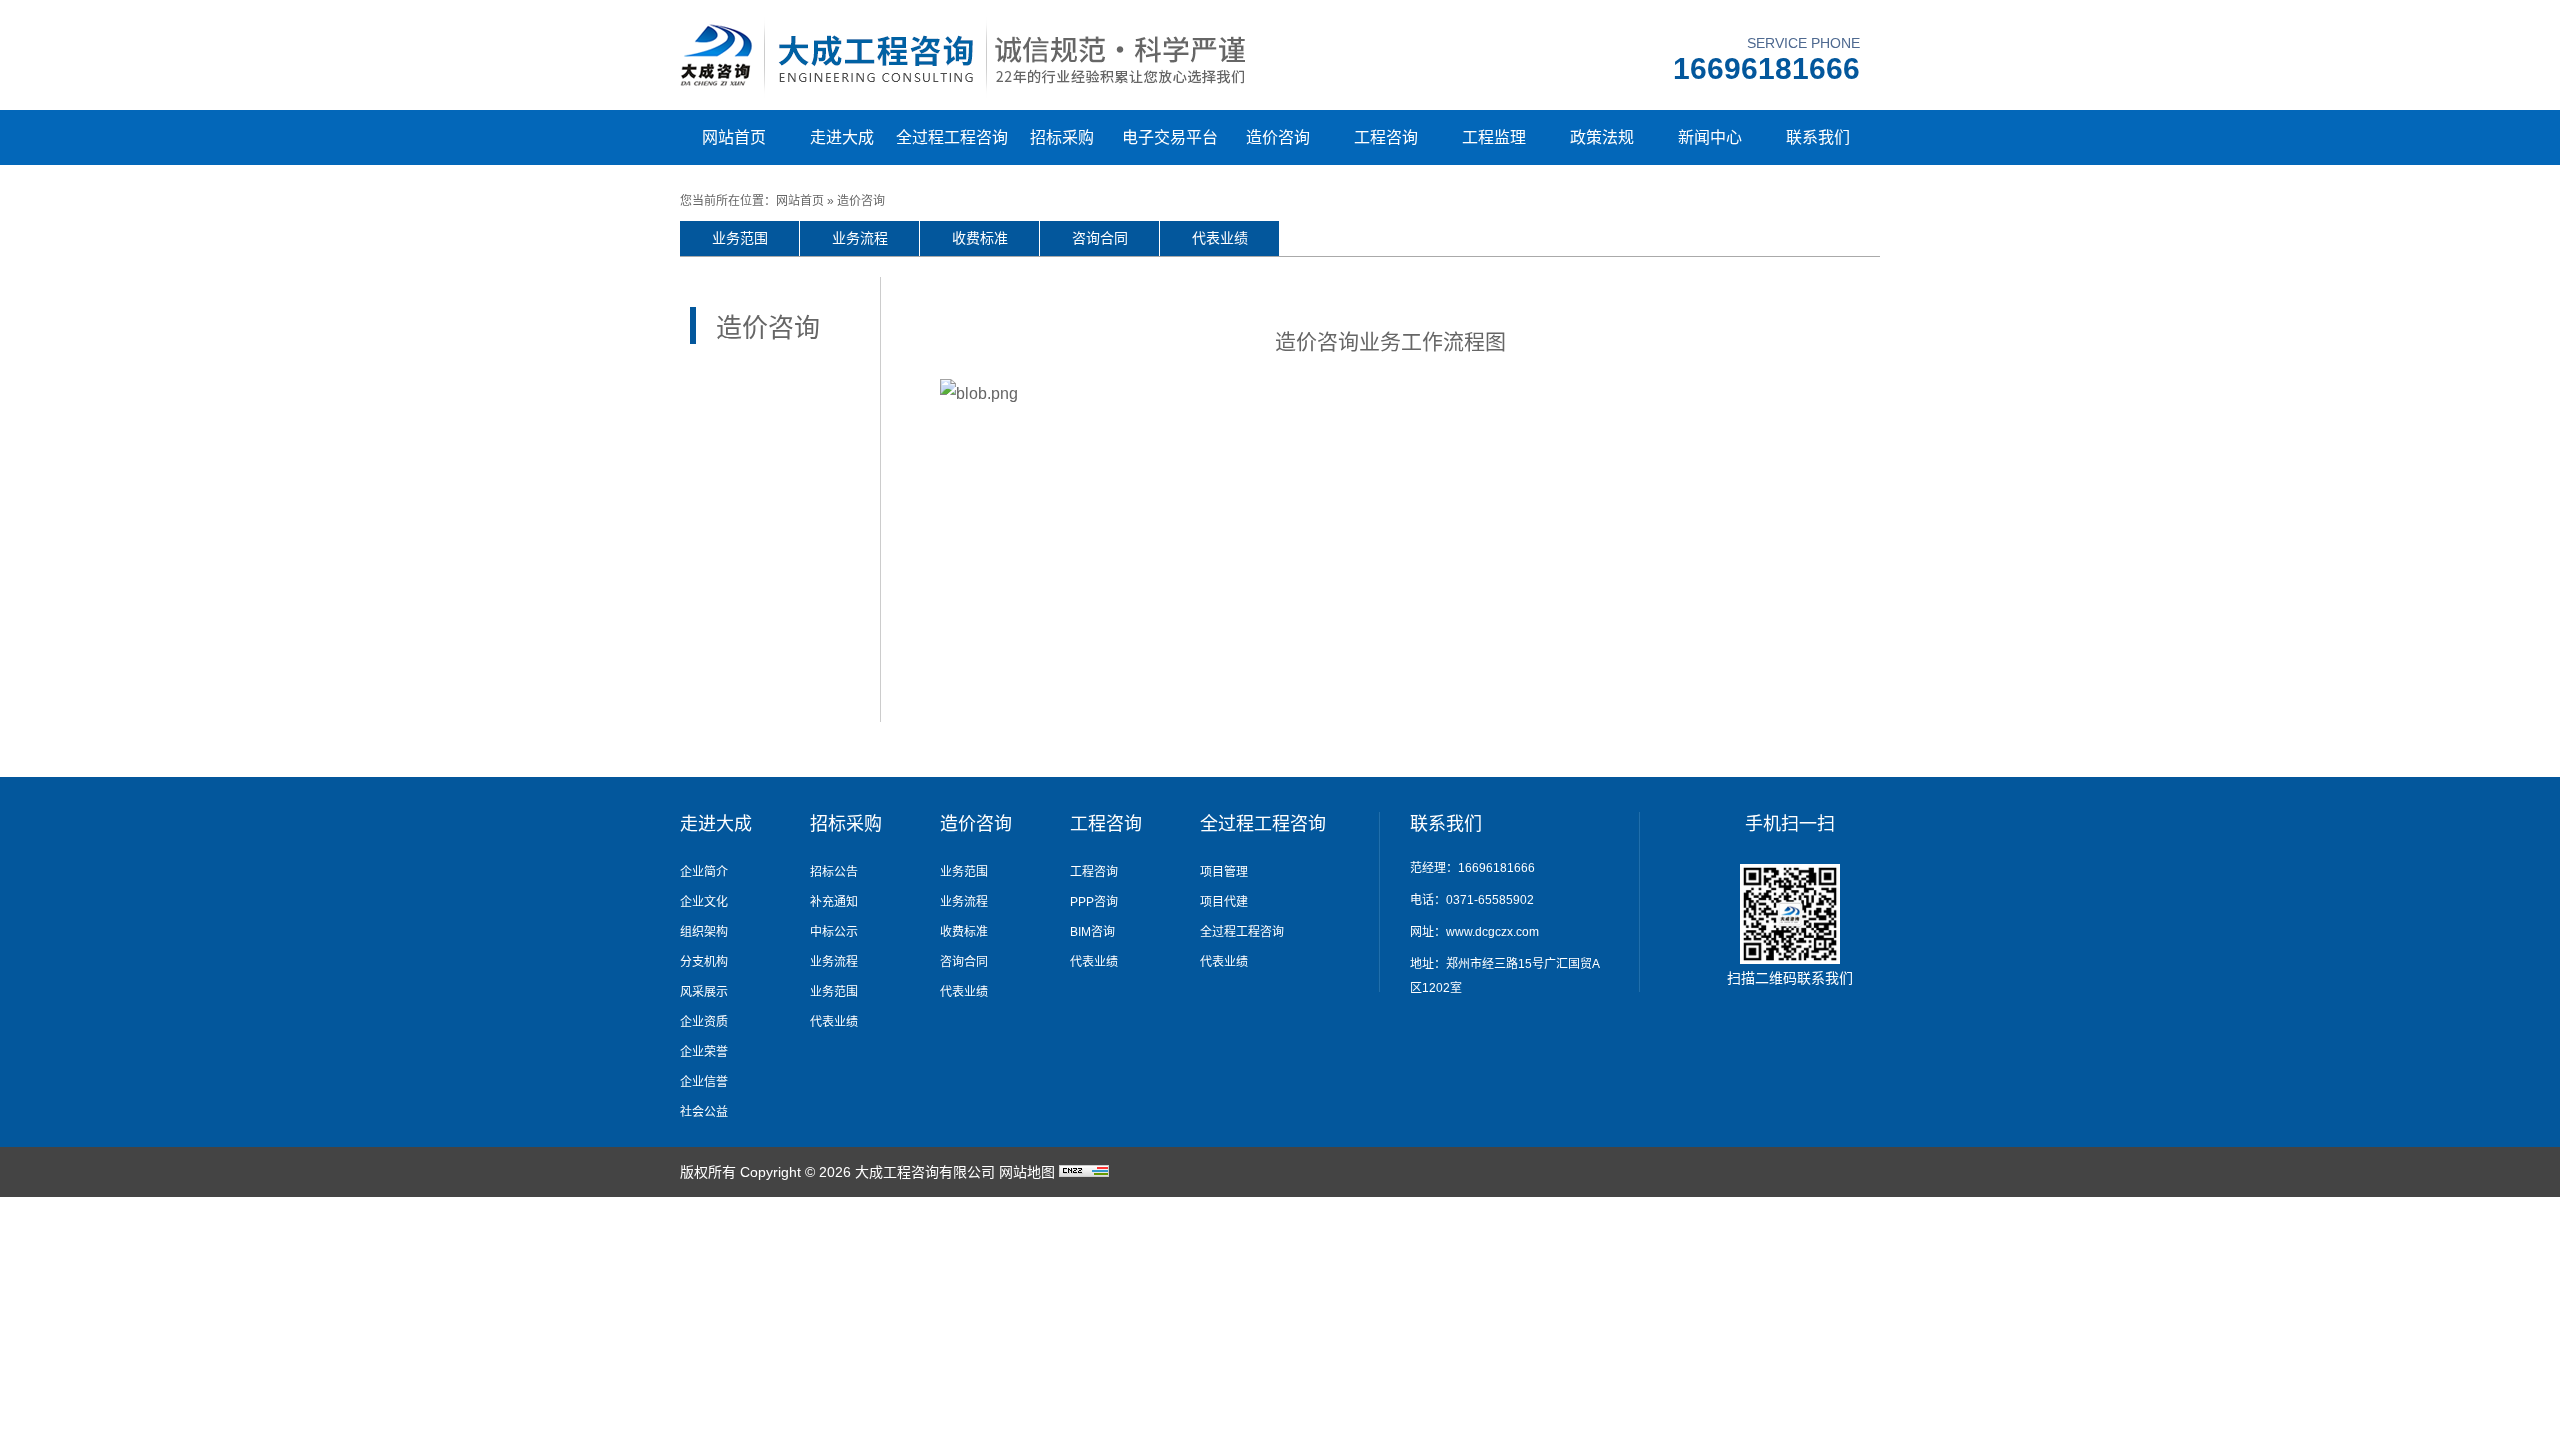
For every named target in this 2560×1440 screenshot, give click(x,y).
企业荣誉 (704, 1052)
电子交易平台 (1170, 137)
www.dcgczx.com (1492, 932)
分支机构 (704, 962)
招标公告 (834, 872)
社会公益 (704, 1112)
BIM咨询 (1092, 932)
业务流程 (860, 238)
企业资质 (704, 1022)
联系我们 (1818, 137)
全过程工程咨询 (952, 137)
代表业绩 (1220, 238)
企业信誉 (704, 1082)
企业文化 (704, 902)
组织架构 (704, 932)
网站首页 (734, 137)
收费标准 (980, 238)
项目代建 (1224, 902)
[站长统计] (1084, 1172)
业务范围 (740, 238)
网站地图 (1027, 1172)
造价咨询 (1278, 137)
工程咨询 (1386, 137)
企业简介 (704, 872)
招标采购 (1062, 137)
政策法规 (1602, 137)
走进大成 (842, 137)
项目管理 (1224, 872)
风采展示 (704, 992)
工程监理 (1494, 137)
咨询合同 (1100, 238)
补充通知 (834, 902)
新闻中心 (1710, 137)
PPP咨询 (1094, 902)
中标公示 (834, 932)
